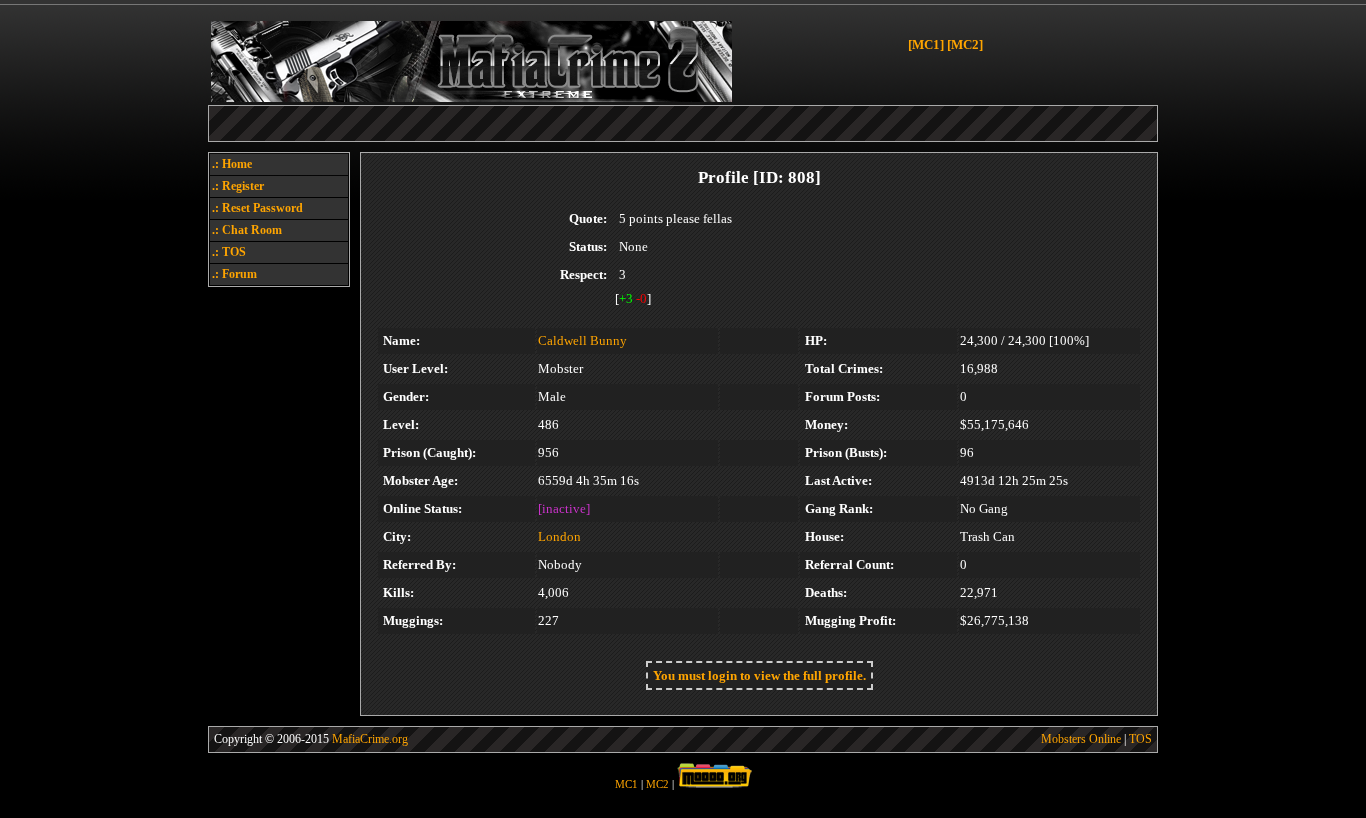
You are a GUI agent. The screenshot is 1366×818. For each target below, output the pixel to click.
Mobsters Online (1081, 739)
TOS (1140, 739)
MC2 (657, 784)
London (559, 536)
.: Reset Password (257, 208)
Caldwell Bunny (582, 340)
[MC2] (965, 44)
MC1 (626, 784)
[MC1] (926, 44)
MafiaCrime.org (370, 739)
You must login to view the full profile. (759, 675)
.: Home (232, 164)
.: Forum (234, 274)
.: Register (238, 186)
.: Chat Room (247, 230)
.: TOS (229, 252)
